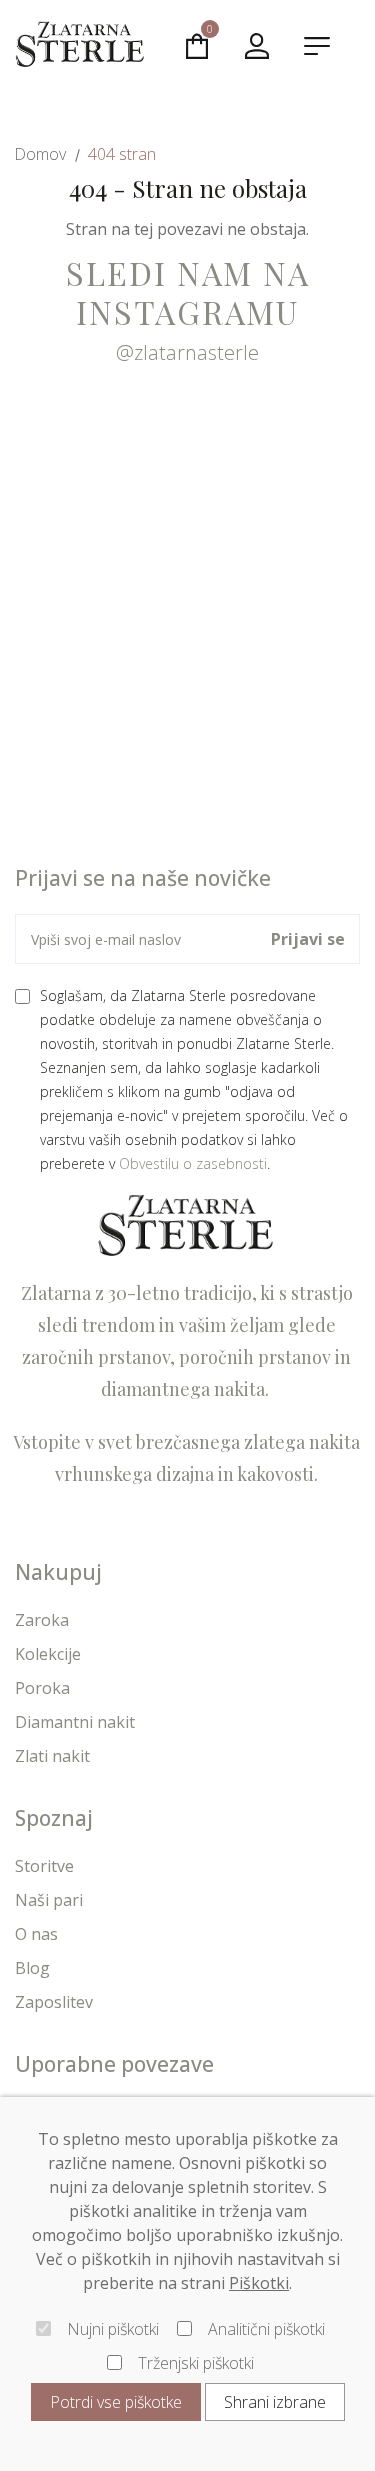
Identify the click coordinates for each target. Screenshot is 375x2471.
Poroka (42, 1688)
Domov (40, 154)
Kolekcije (48, 1654)
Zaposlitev (54, 2002)
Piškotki (259, 2283)
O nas (36, 1934)
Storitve (44, 1866)
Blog (32, 1968)
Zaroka (42, 1620)
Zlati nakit (52, 1756)
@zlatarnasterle (187, 352)
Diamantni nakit (75, 1722)
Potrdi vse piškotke (116, 2402)
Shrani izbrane (275, 2402)
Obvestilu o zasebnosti (193, 1163)
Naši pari (49, 1900)
